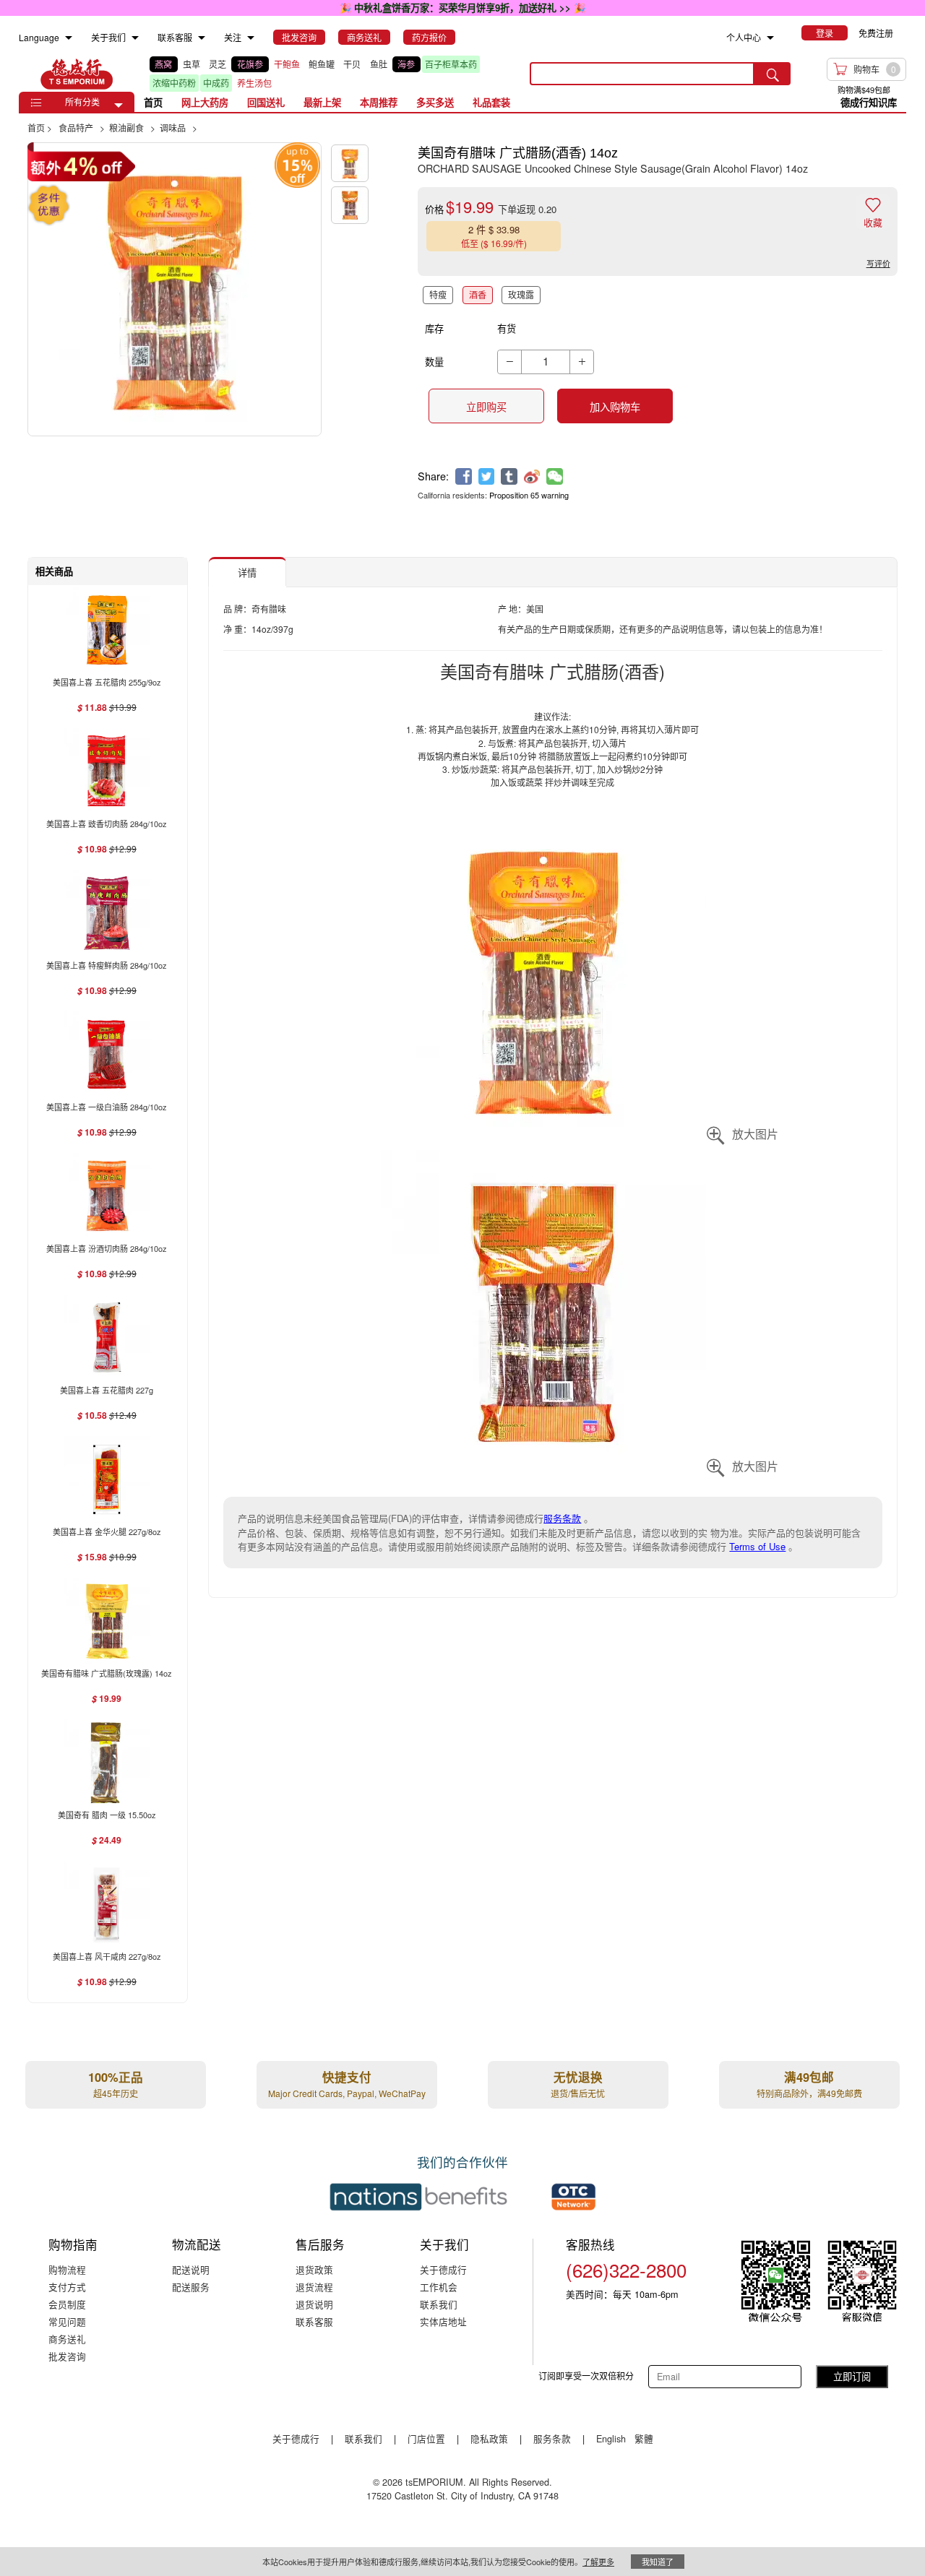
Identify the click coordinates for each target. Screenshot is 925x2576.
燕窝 (163, 64)
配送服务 (191, 2287)
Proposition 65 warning (529, 495)
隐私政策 (489, 2438)
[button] (119, 105)
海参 (406, 64)
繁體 (644, 2438)
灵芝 (218, 64)
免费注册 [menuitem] (876, 33)
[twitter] (487, 476)
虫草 (192, 64)
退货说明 (314, 2304)
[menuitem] (69, 38)
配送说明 (191, 2269)
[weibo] (532, 476)
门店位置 (426, 2438)
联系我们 (439, 2304)
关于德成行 (443, 2269)
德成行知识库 (869, 102)
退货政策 (314, 2269)
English (612, 2438)
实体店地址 (443, 2321)
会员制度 (67, 2304)
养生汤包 (254, 83)
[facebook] (464, 476)
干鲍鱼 (287, 64)
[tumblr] (509, 476)
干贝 (352, 64)
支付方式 (67, 2287)
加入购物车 (615, 407)
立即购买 (486, 407)
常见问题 (67, 2321)
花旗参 (250, 64)
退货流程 (314, 2287)
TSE (77, 74)
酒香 (478, 294)
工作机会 (439, 2287)
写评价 (878, 263)
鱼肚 (379, 64)
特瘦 (438, 294)
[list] (329, 74)
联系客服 (314, 2321)
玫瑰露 (521, 294)
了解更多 (598, 2562)
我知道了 (658, 2562)
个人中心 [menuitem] (744, 37)
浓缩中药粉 (174, 83)
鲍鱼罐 (322, 64)
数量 (434, 362)
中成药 (216, 83)
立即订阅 (852, 2376)
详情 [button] (247, 572)
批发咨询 (67, 2356)
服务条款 (562, 1518)
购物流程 (67, 2269)
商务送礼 (67, 2339)
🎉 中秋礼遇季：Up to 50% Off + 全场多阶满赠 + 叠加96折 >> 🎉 (463, 8)
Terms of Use (757, 1546)
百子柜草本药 (451, 64)
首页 (153, 102)
